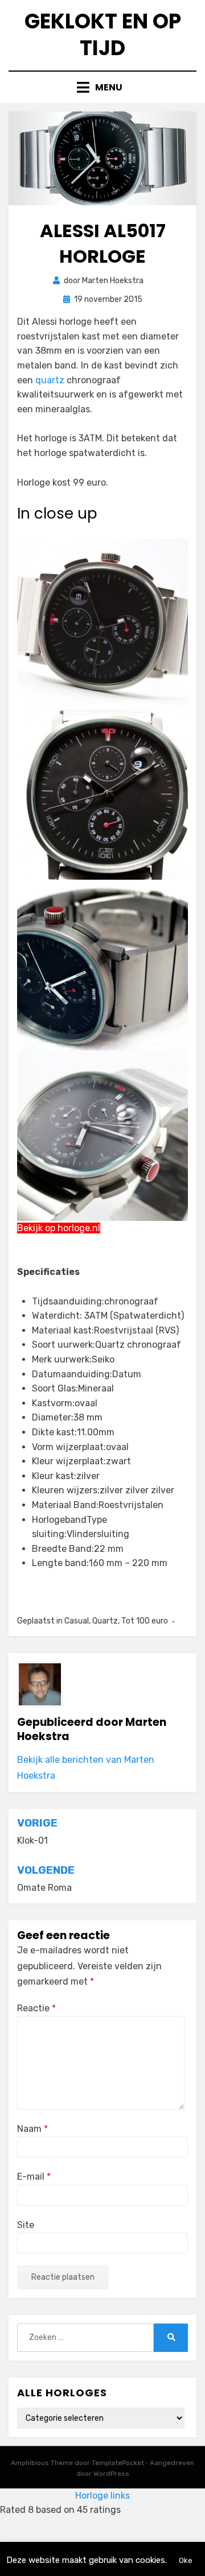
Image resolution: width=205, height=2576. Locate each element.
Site (26, 2225)
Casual (77, 1621)
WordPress (111, 2474)
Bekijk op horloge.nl (59, 1228)
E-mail (34, 2177)
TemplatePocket (118, 2463)
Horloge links (102, 2496)
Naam (32, 2129)
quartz (50, 380)
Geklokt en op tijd (103, 35)
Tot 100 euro (145, 1621)
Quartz (105, 1621)
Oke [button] (186, 2560)
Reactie (36, 2008)
